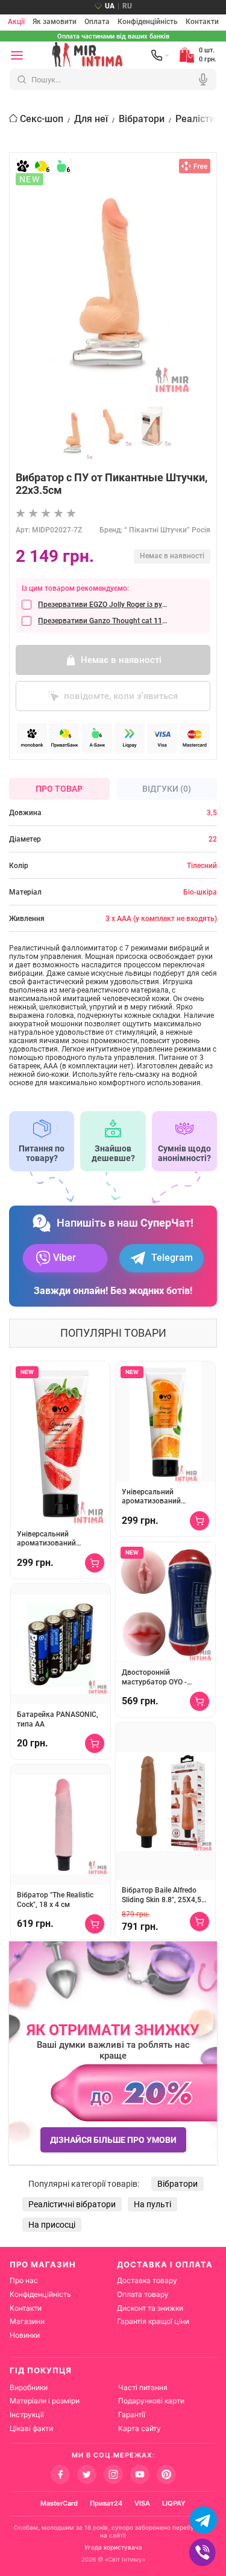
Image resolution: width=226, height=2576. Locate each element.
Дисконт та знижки (150, 2308)
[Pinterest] (166, 2474)
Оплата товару (143, 2294)
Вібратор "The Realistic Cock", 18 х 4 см (55, 1900)
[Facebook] (60, 2474)
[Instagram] (113, 2474)
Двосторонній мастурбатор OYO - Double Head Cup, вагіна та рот (163, 1678)
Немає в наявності (121, 660)
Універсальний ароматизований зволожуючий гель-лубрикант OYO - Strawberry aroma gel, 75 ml (58, 1539)
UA (110, 6)
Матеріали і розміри (45, 2401)
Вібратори (142, 119)
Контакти (202, 22)
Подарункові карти (151, 2401)
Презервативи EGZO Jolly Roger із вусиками (103, 605)
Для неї (91, 119)
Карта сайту (140, 2428)
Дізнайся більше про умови (113, 2140)
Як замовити (55, 22)
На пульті (152, 2204)
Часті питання (143, 2387)
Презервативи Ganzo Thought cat (103, 621)
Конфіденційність (148, 22)
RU (127, 6)
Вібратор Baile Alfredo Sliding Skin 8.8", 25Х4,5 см (162, 1895)
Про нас (24, 2280)
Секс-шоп (42, 119)
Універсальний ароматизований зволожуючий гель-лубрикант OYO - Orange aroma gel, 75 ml (163, 1497)
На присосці (52, 2225)
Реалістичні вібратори (72, 2204)
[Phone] (160, 55)
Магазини (27, 2321)
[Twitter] (87, 2474)
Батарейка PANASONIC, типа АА (58, 1719)
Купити (95, 1563)
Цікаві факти (31, 2428)
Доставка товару (147, 2280)
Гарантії (132, 2414)
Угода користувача (113, 2547)
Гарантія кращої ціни (153, 2321)
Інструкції (27, 2414)
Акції (16, 22)
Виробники (29, 2387)
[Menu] (17, 55)
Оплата (97, 22)
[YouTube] (140, 2474)
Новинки (25, 2335)
